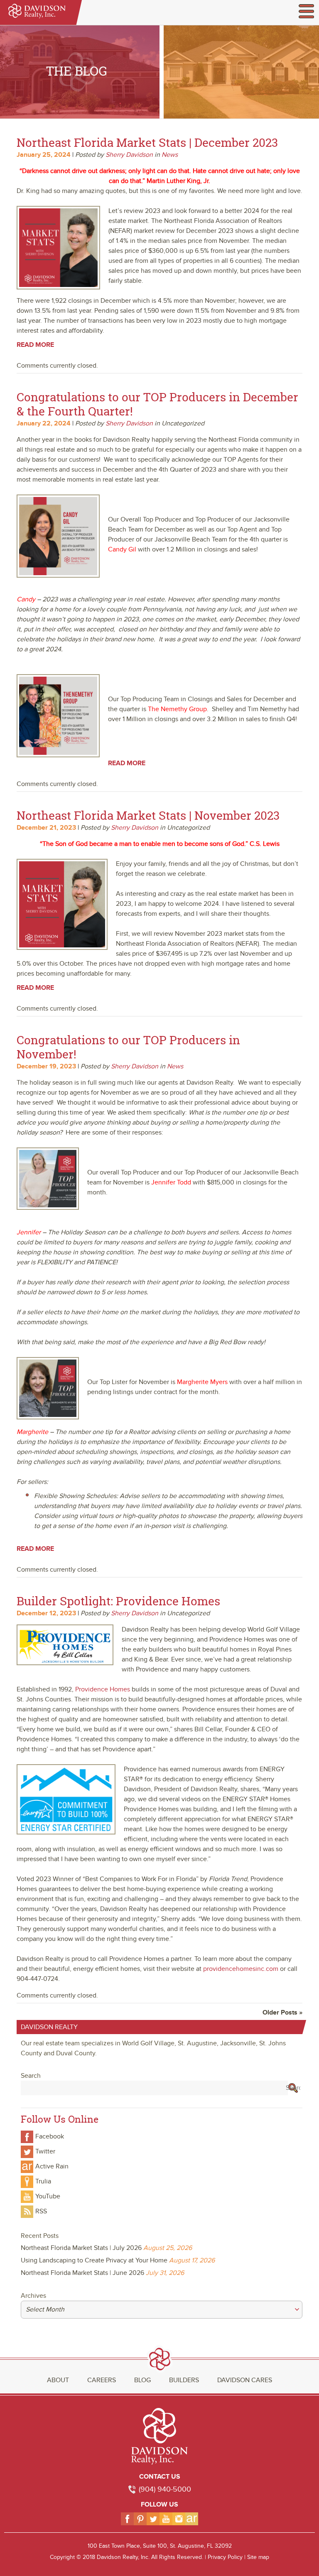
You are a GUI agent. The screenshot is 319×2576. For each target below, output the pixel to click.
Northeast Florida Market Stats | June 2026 (82, 2273)
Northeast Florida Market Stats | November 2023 (148, 815)
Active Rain (52, 2166)
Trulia (43, 2181)
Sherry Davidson (129, 155)
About (58, 2380)
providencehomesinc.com (241, 1969)
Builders (184, 2380)
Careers (102, 2380)
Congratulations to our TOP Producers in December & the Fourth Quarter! (157, 404)
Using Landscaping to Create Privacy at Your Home (94, 2260)
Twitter (45, 2151)
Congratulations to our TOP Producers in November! (128, 1047)
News (170, 155)
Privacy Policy (225, 2557)
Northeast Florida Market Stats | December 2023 (147, 142)
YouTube (48, 2196)
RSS (41, 2211)
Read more (35, 345)
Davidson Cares (245, 2380)
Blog (142, 2380)
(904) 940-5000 (165, 2489)
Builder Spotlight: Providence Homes (118, 1601)
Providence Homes (103, 1689)
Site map (258, 2557)
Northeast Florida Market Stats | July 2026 (81, 2248)
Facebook (50, 2136)
